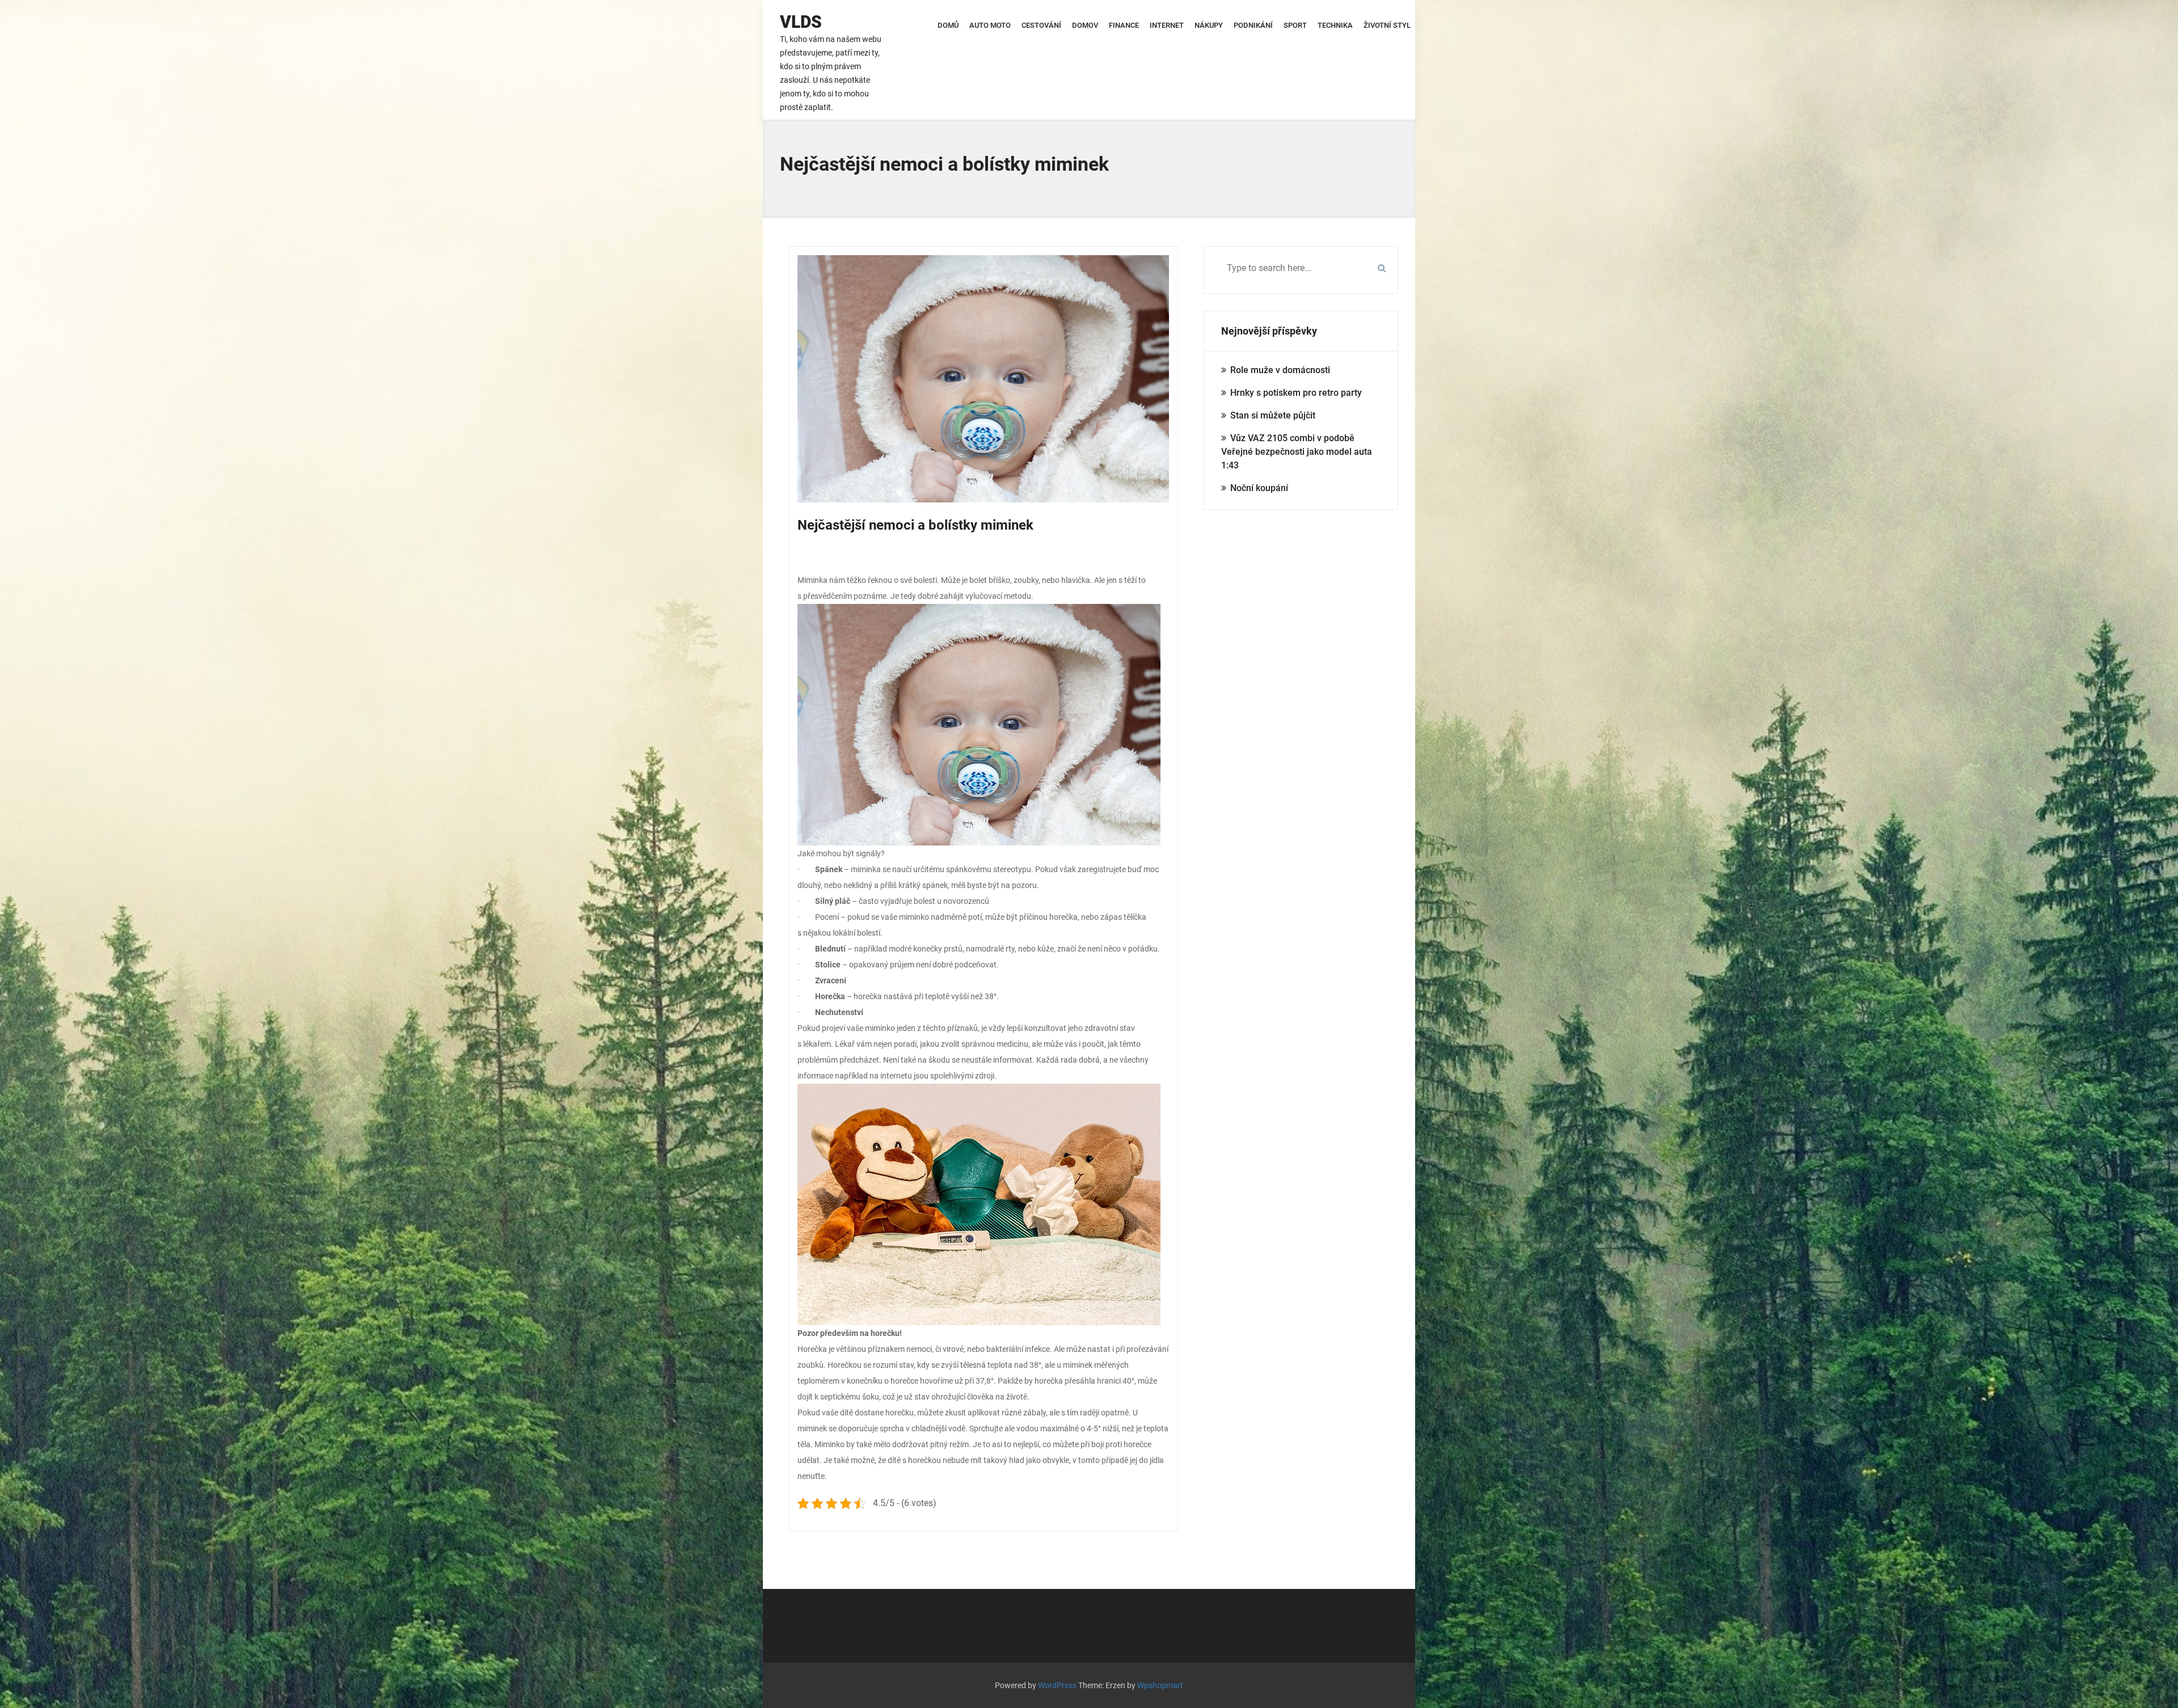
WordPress (1057, 1685)
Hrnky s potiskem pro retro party (1296, 393)
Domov (1085, 25)
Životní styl (1387, 25)
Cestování (1041, 25)
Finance (1124, 25)
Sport (1295, 25)
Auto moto (990, 25)
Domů (948, 25)
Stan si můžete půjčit (1273, 415)
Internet (1167, 25)
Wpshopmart (1160, 1685)
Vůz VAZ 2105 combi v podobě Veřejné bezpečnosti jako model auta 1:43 (1297, 452)
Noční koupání (1259, 488)
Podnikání (1253, 25)
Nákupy (1209, 25)
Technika (1335, 25)
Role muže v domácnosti (1280, 370)
